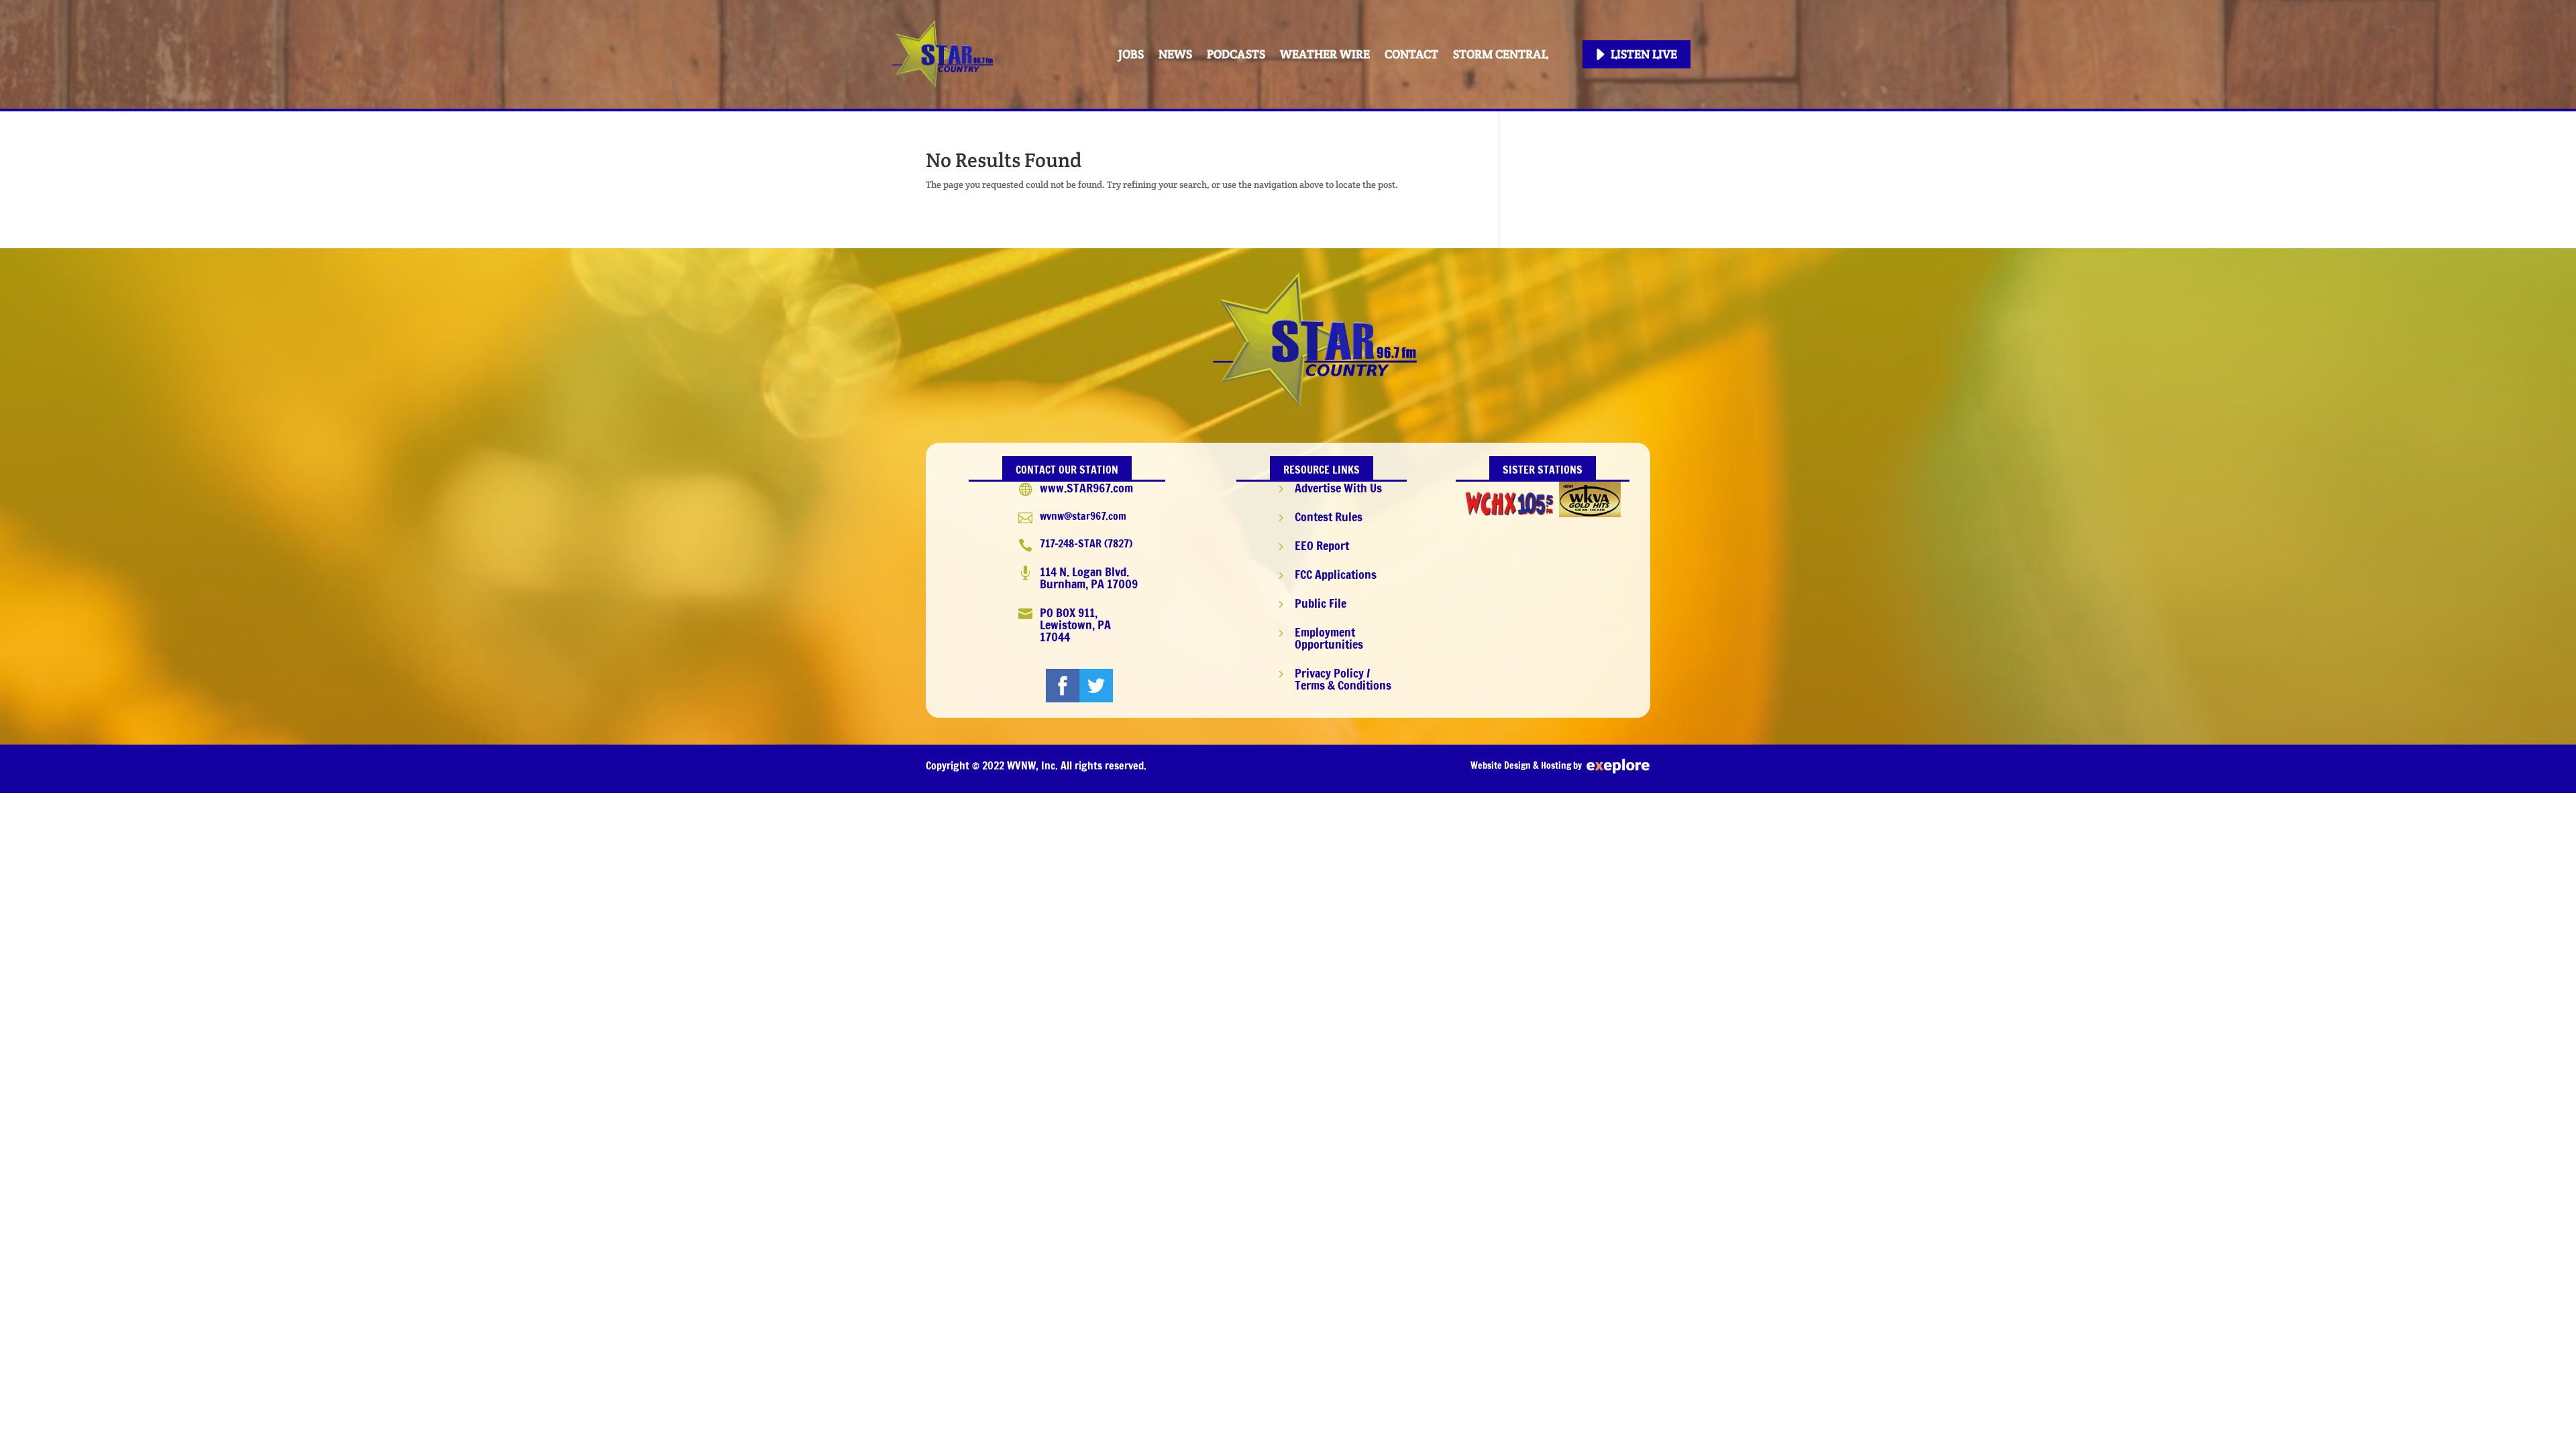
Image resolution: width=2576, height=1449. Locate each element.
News (1175, 54)
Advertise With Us (1338, 488)
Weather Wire (1325, 54)
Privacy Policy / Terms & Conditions (1343, 679)
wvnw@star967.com (1083, 516)
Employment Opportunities (1329, 638)
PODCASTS (1236, 54)
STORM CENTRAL (1500, 54)
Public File (1321, 603)
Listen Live (1644, 54)
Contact (1411, 54)
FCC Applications (1336, 574)
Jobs (1131, 54)
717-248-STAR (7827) (1086, 543)
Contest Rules (1329, 517)
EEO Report (1322, 545)
